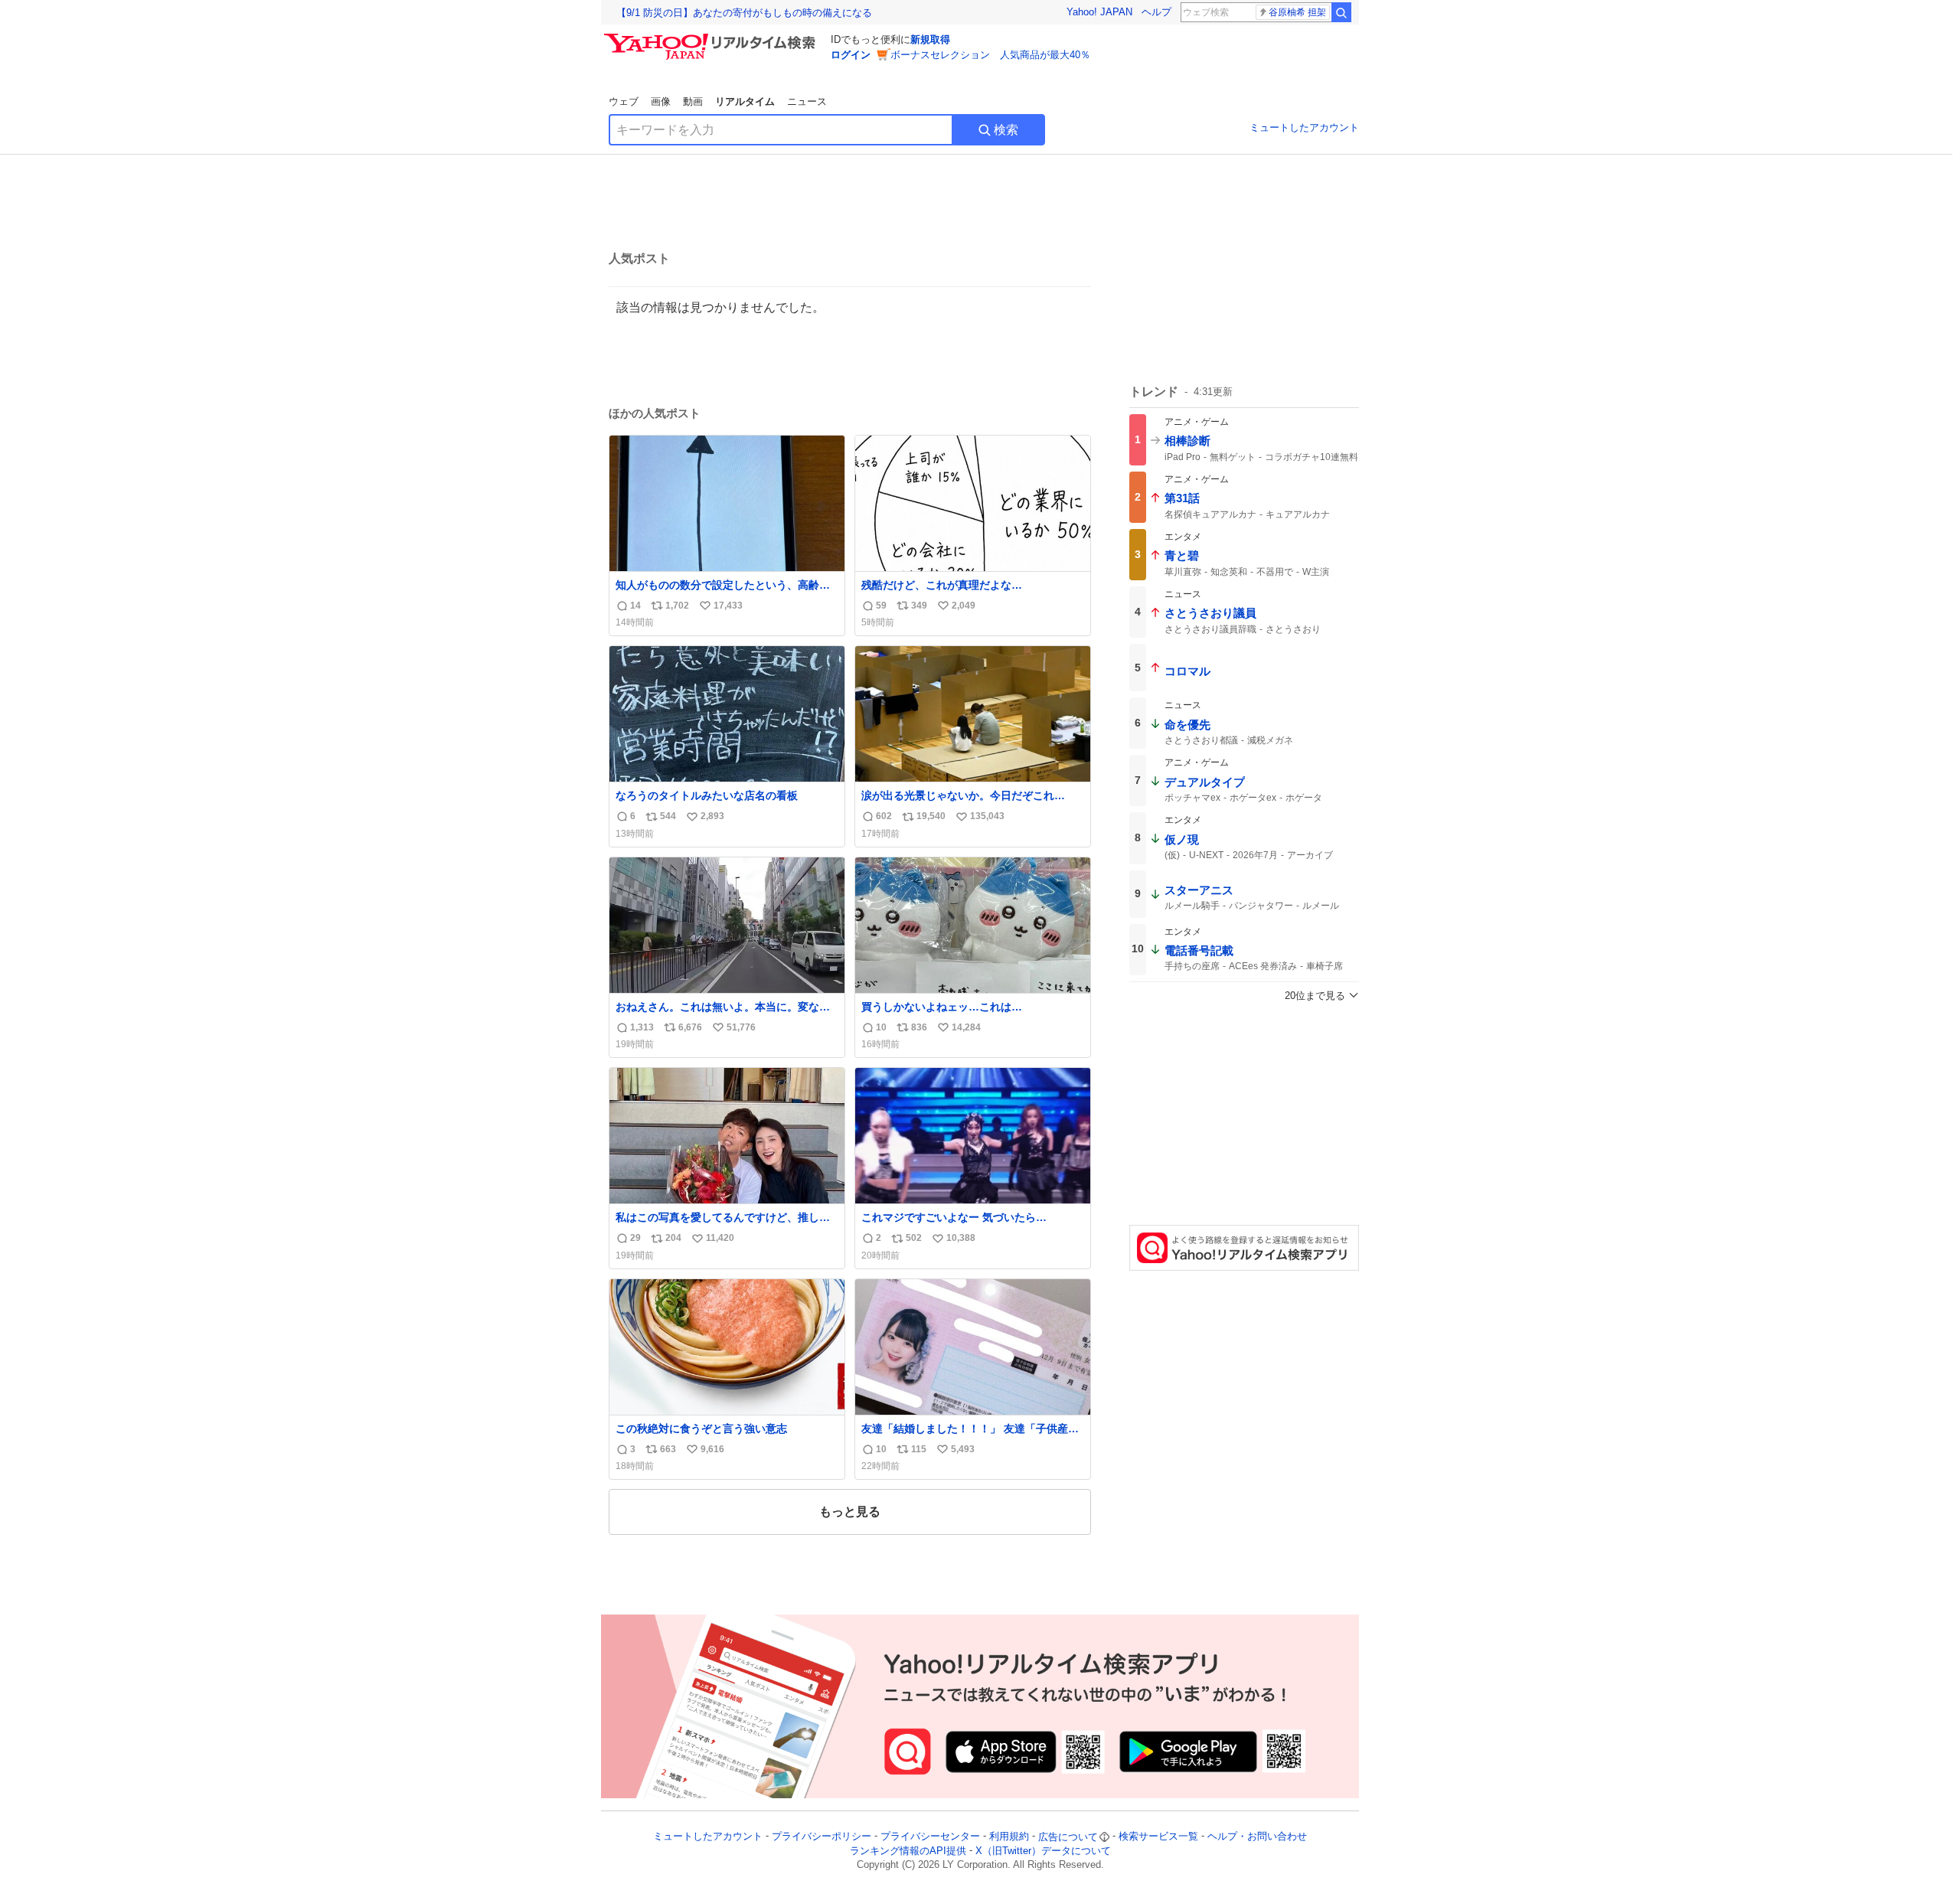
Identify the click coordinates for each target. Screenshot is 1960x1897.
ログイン (851, 55)
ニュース (807, 101)
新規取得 (930, 39)
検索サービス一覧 (1158, 1837)
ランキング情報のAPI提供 (908, 1851)
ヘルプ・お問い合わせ (1257, 1837)
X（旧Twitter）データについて (1043, 1851)
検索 (1006, 130)
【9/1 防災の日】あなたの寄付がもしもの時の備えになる (744, 13)
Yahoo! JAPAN (1099, 12)
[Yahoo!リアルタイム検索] (712, 38)
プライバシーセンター (930, 1837)
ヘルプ (1156, 12)
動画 (693, 101)
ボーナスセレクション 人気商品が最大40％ (990, 55)
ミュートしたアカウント (1304, 127)
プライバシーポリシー (822, 1837)
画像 (661, 101)
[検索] (1341, 12)
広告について (1068, 1837)
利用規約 (1009, 1837)
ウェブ (624, 101)
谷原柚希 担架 (1297, 12)
